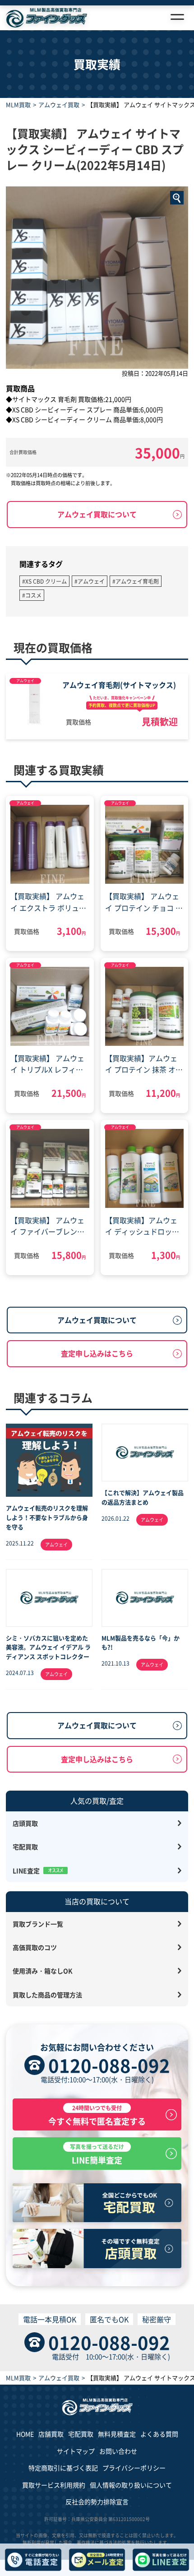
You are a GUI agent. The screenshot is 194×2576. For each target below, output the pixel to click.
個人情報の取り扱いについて (131, 2485)
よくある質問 (159, 2434)
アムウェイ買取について (97, 514)
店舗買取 (51, 2434)
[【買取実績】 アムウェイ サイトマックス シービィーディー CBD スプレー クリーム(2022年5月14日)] (97, 278)
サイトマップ (76, 2451)
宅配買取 (25, 1847)
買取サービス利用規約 (54, 2485)
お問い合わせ (118, 2451)
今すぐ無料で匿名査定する (97, 2115)
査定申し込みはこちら (97, 1353)
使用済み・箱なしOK (43, 1971)
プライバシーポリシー (134, 2468)
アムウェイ (25, 680)
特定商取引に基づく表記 (63, 2468)
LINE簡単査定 (97, 2154)
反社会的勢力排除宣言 (97, 2502)
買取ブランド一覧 (38, 1924)
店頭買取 (25, 1823)
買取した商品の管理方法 (47, 1995)
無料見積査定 (117, 2434)
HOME (25, 2434)
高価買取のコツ (35, 1947)
